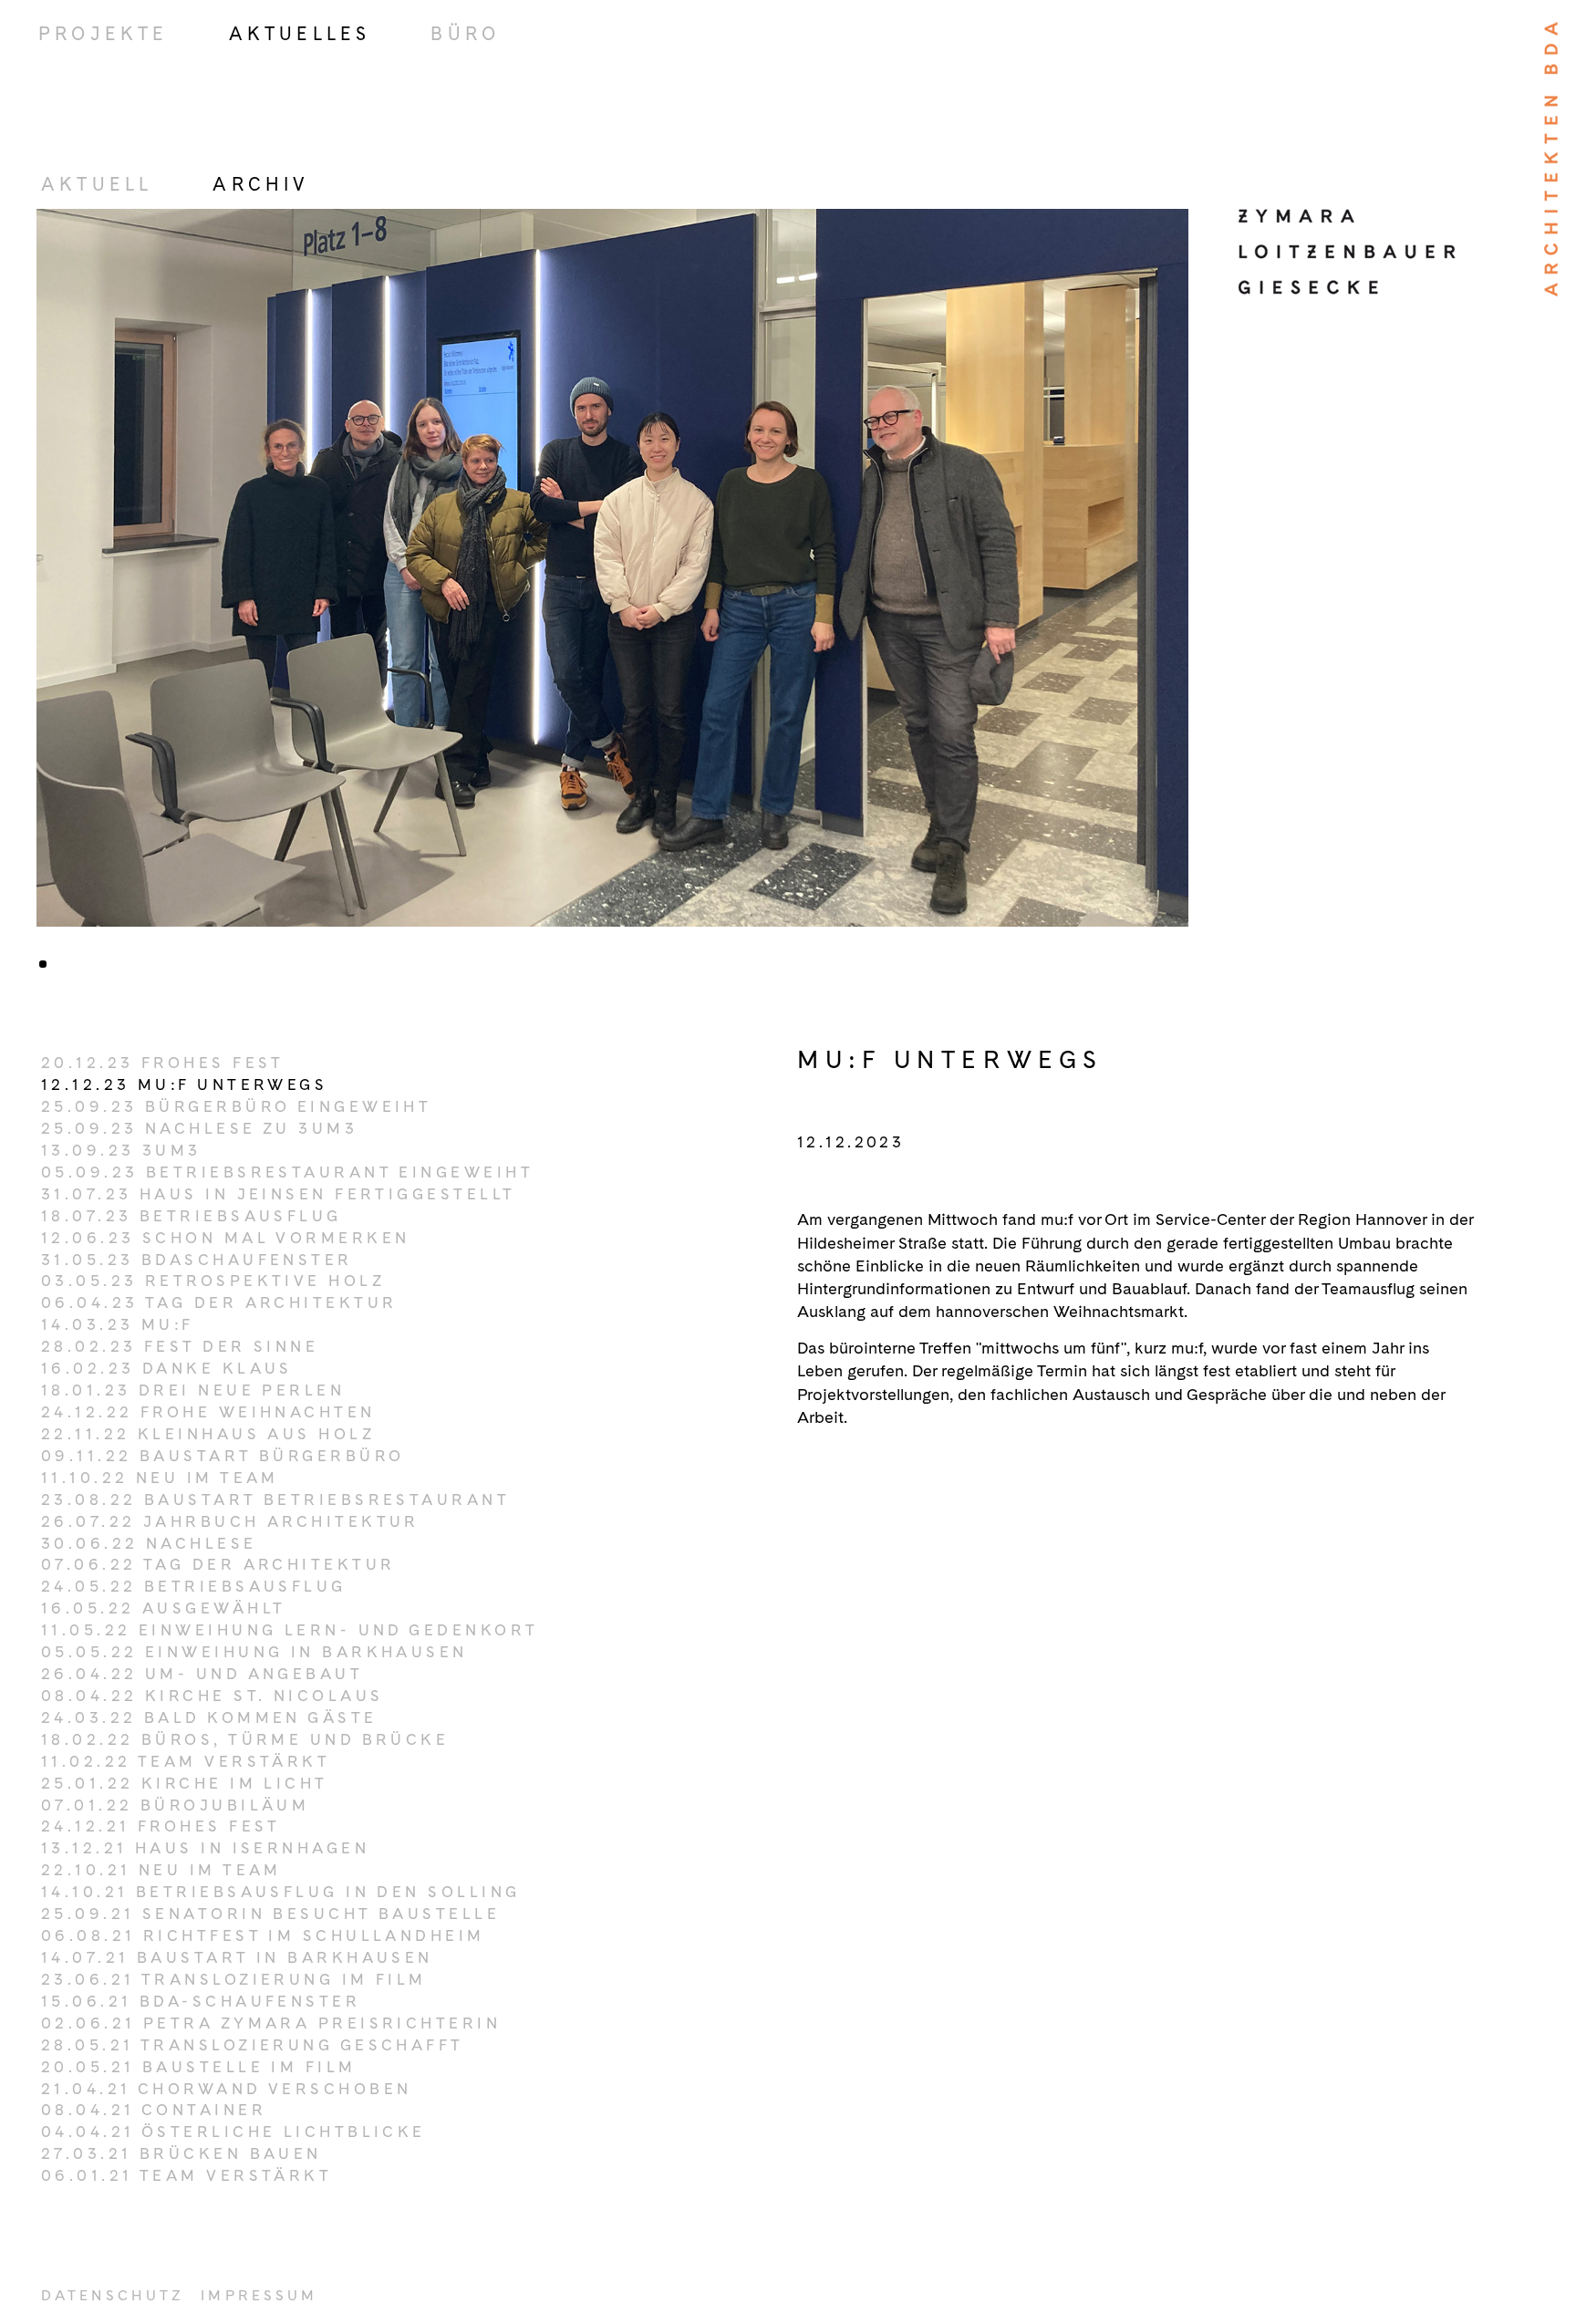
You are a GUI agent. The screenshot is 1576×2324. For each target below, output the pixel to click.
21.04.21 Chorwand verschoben (227, 2089)
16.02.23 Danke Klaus (167, 1368)
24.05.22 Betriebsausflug (194, 1586)
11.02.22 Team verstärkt (186, 1761)
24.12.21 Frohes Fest (161, 1826)
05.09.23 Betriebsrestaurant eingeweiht (287, 1172)
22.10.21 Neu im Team (161, 1870)
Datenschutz (113, 2295)
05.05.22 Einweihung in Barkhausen (254, 1652)
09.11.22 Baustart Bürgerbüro (223, 1456)
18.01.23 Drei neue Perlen (193, 1390)
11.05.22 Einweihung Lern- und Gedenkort (290, 1630)
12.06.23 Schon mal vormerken (226, 1238)
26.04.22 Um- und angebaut (202, 1674)
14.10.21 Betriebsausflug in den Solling (280, 1892)
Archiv (261, 184)
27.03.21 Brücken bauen (181, 2153)
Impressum (259, 2295)
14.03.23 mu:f (118, 1324)
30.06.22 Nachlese (149, 1543)
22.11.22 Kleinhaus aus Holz (208, 1434)
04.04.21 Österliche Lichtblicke (233, 2132)
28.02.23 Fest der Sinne (180, 1346)
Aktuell (97, 184)
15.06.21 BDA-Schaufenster (201, 2001)
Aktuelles (300, 34)
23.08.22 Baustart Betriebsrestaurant (275, 1499)
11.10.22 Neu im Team (160, 1478)
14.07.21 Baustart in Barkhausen (237, 1957)
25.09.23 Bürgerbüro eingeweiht (236, 1106)
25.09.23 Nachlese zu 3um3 (199, 1128)
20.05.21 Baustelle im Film (199, 2067)
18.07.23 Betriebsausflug (192, 1216)
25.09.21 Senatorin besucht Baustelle (270, 1914)
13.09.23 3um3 (121, 1150)
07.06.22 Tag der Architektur (218, 1564)
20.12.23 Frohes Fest (163, 1063)
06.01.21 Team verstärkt (187, 2175)
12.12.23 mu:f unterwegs (184, 1084)
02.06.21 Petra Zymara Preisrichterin (271, 2023)
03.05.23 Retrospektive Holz (213, 1281)
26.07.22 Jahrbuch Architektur (230, 1521)
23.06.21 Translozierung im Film (234, 1979)
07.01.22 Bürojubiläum (175, 1805)
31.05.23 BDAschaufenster (197, 1260)
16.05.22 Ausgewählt (163, 1608)
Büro (465, 34)
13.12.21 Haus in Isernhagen (205, 1848)
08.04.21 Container (154, 2110)
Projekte (104, 34)
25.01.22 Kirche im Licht (185, 1783)
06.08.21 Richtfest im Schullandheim (263, 1935)
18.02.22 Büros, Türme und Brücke (245, 1739)
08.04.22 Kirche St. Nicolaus (213, 1696)
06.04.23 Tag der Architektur (219, 1302)
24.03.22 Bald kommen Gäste (209, 1717)
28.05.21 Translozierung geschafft (253, 2045)
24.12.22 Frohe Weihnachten (208, 1412)
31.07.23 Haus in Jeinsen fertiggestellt (278, 1194)
